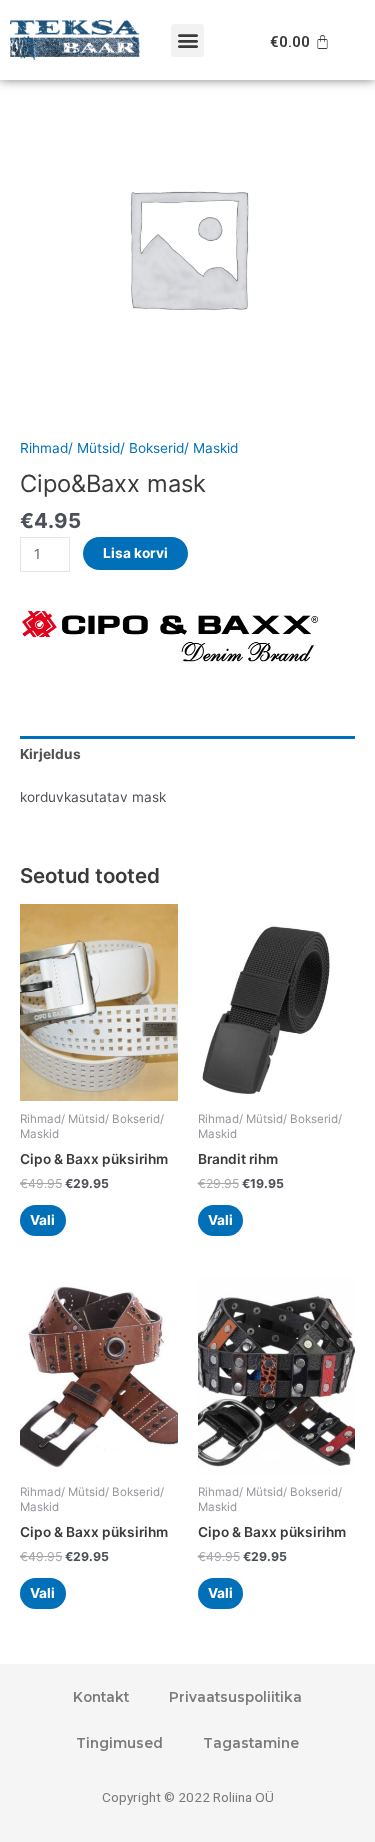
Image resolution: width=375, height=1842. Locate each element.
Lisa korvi (135, 553)
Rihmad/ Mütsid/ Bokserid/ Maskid (129, 448)
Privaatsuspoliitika (235, 1697)
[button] (187, 40)
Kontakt (101, 1697)
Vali (42, 1220)
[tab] (187, 754)
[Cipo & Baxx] (170, 640)
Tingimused (119, 1743)
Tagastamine (251, 1743)
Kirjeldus (50, 754)
